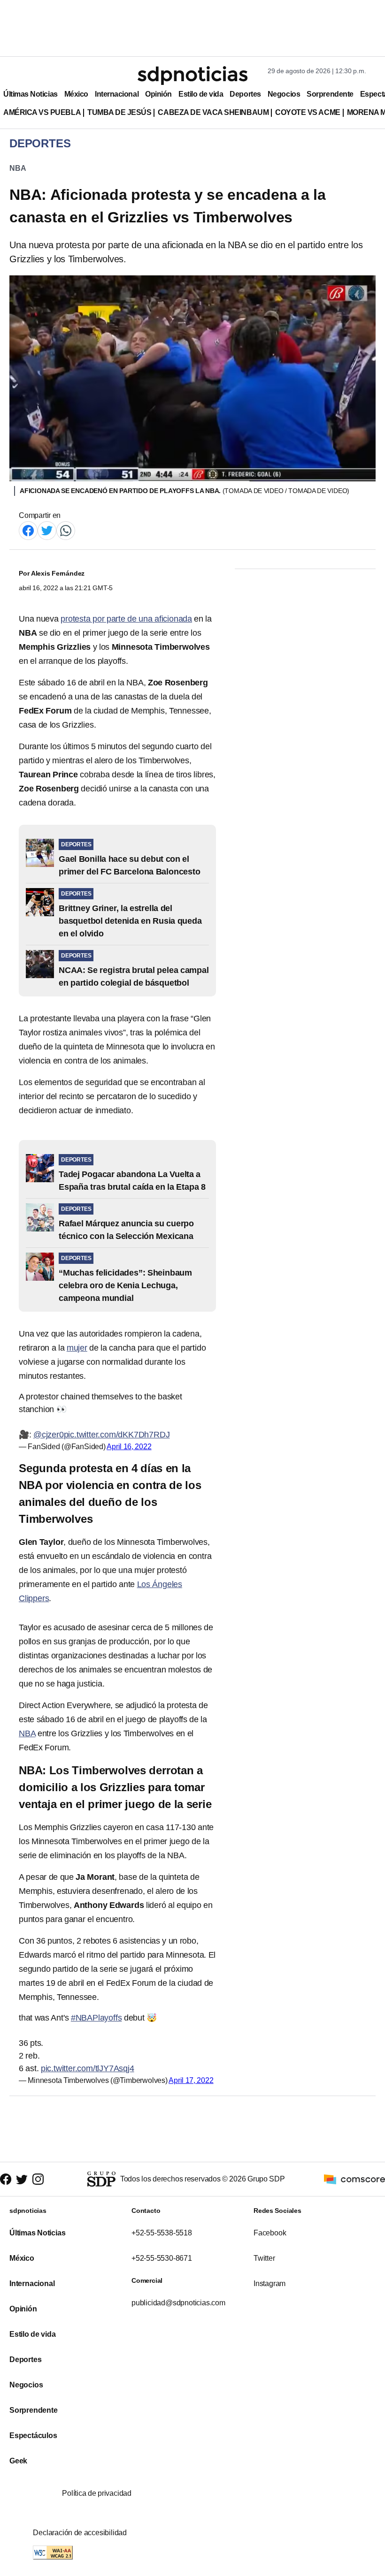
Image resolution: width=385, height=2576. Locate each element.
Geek (18, 2461)
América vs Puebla (42, 112)
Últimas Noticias (31, 94)
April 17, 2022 (191, 2080)
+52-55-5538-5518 (162, 2233)
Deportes (245, 94)
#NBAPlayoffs (96, 2018)
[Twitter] (47, 530)
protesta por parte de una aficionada (126, 619)
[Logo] (192, 76)
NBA (18, 168)
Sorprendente (330, 94)
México (76, 94)
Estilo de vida (201, 94)
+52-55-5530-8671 (162, 2258)
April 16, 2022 (129, 1447)
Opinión (158, 94)
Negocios (284, 94)
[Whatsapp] (66, 530)
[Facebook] (28, 530)
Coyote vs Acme (308, 112)
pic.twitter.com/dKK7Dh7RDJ (117, 1435)
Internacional (117, 94)
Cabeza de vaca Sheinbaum (213, 112)
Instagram (269, 2283)
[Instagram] (38, 2179)
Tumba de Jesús (119, 112)
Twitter (264, 2258)
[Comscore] (354, 2178)
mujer (77, 1348)
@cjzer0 (49, 1435)
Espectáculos (33, 2435)
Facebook (270, 2233)
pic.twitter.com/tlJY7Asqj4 (88, 2068)
